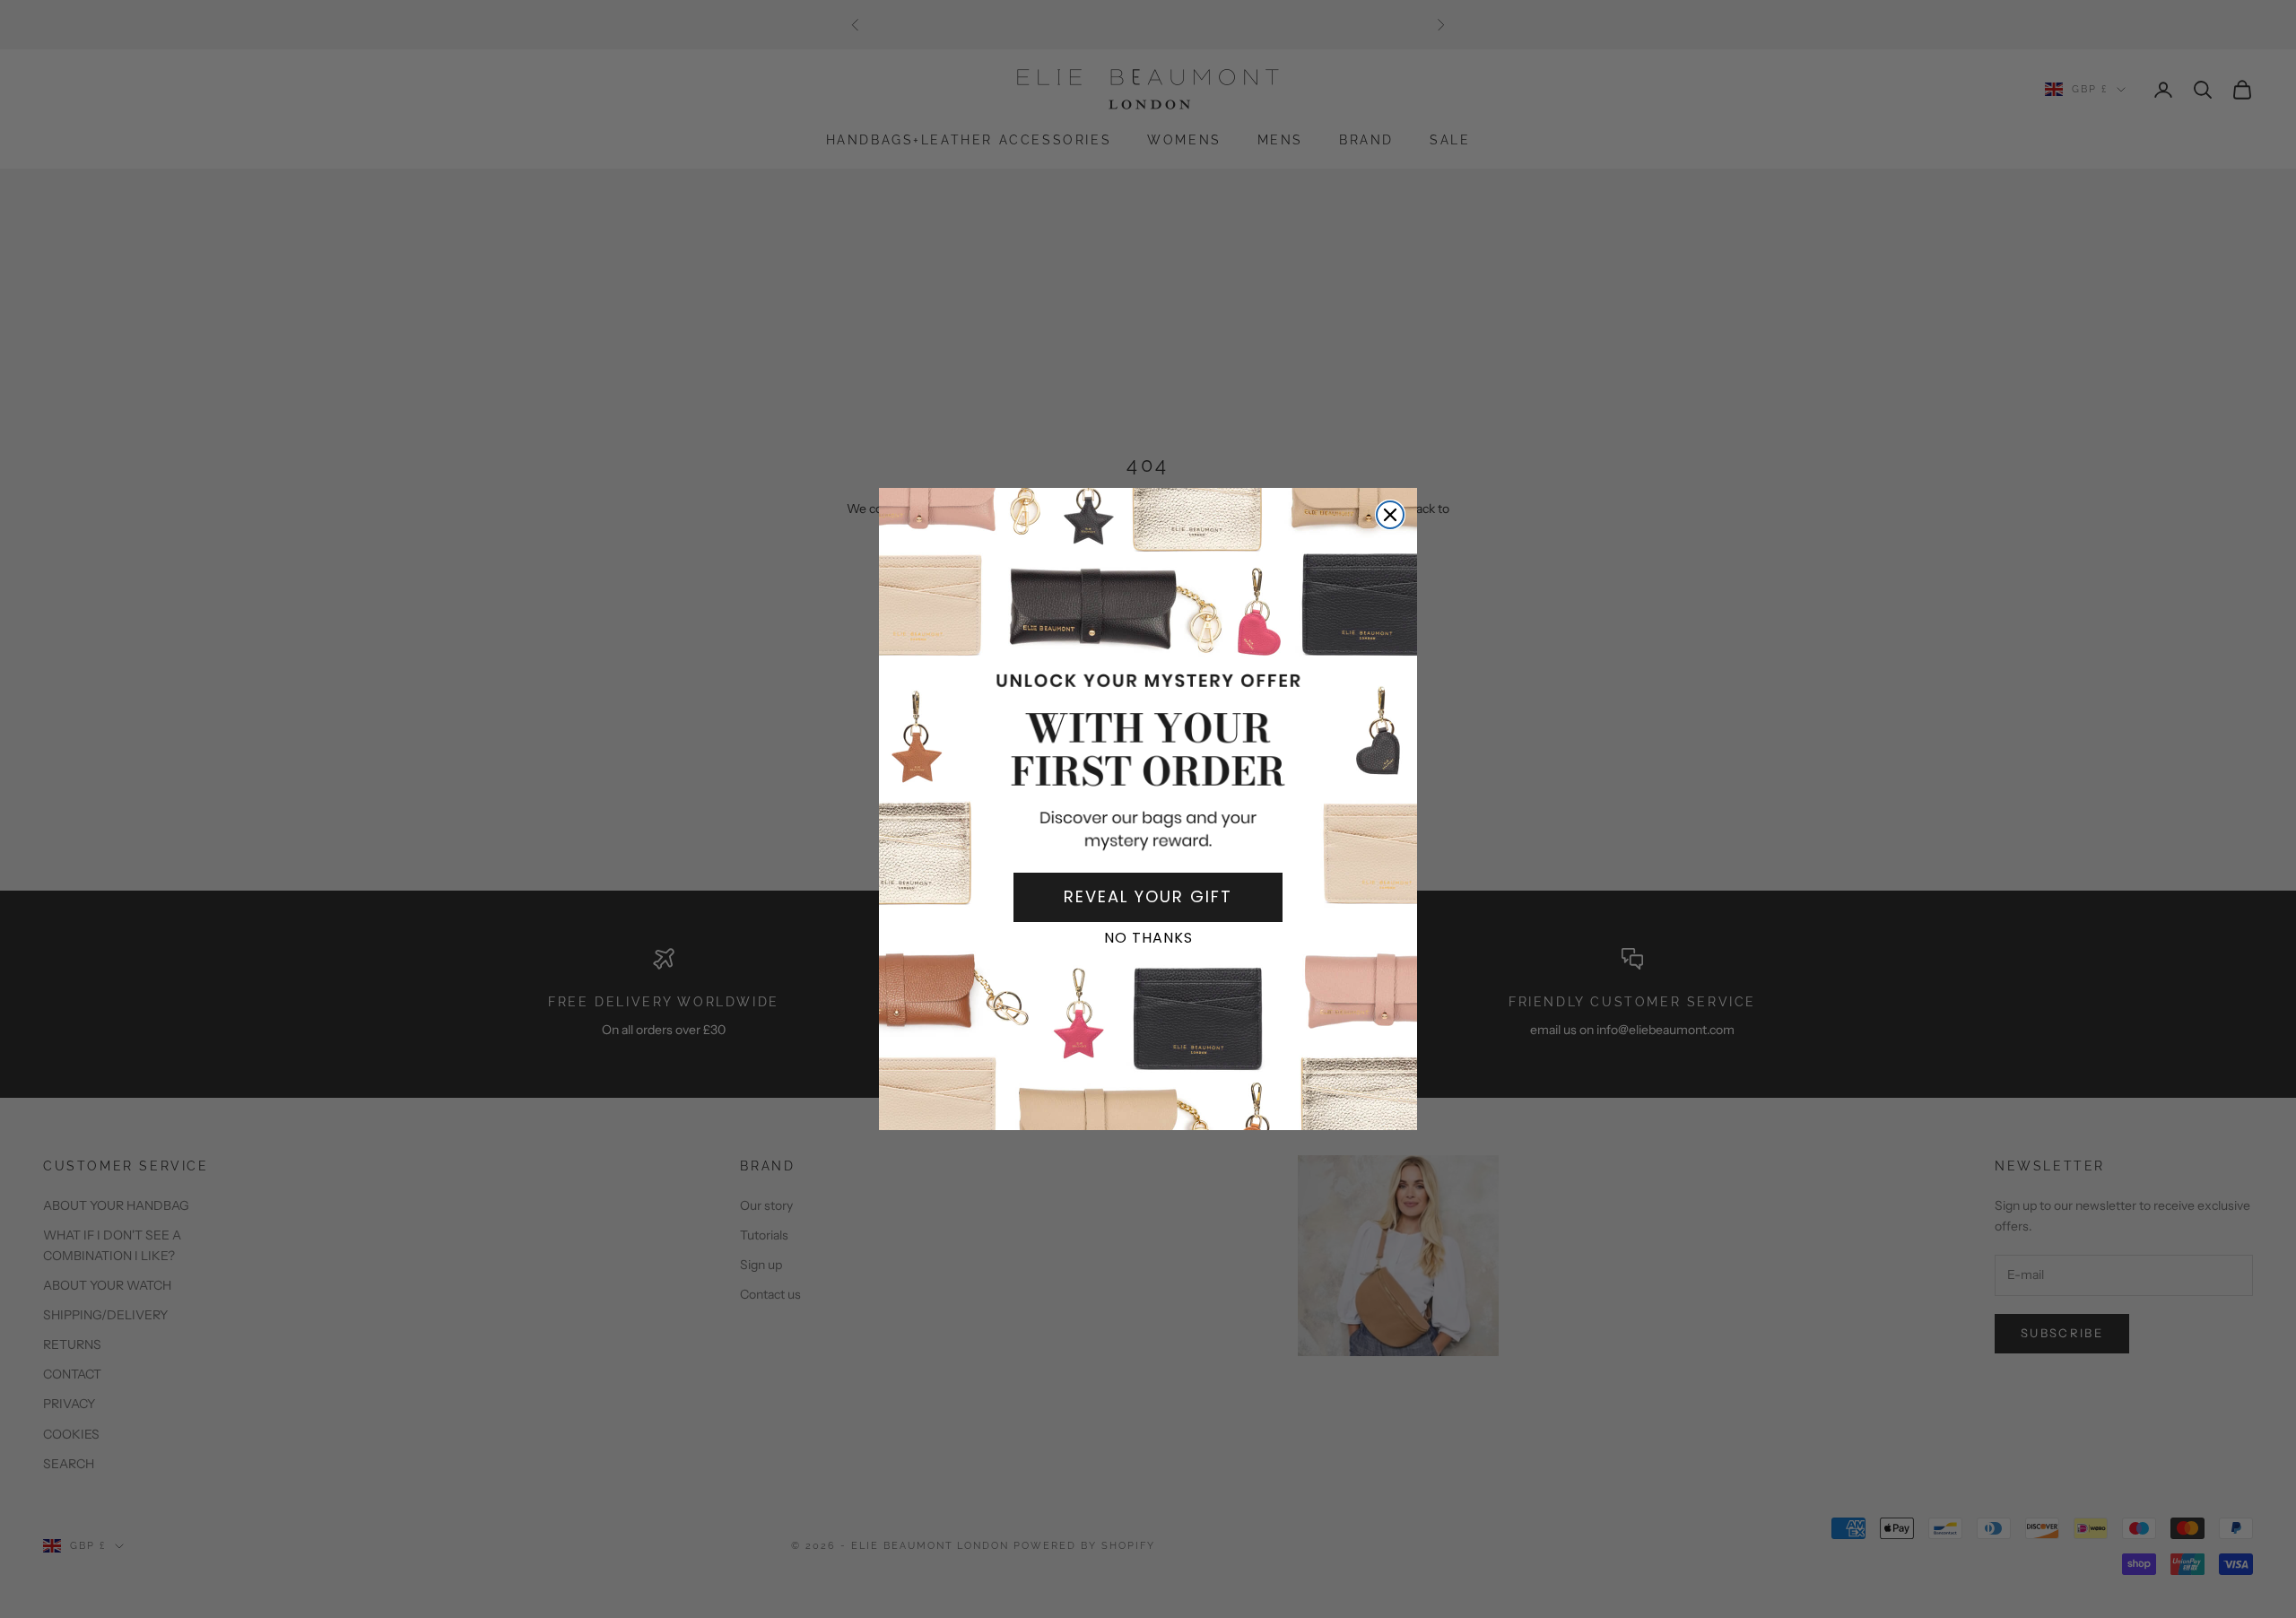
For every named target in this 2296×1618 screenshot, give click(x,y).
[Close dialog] (1390, 515)
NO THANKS (1148, 938)
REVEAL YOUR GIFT (1148, 896)
